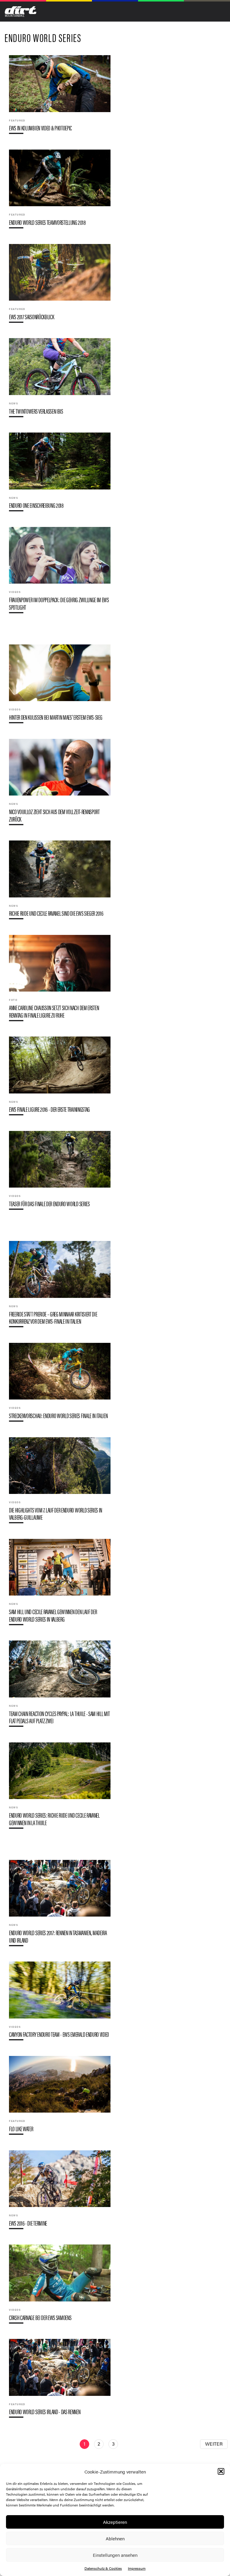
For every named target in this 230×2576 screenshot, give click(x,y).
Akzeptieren (115, 2522)
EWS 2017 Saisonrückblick (60, 286)
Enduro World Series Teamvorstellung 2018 (60, 191)
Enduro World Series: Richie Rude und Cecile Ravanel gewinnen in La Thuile (60, 1788)
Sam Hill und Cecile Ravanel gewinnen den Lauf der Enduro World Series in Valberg (60, 1584)
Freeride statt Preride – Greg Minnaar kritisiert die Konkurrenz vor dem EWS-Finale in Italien (60, 1287)
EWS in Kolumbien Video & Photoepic (60, 97)
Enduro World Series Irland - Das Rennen (60, 2381)
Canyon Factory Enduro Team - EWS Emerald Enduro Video (60, 2003)
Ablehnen (115, 2538)
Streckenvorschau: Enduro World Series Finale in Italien (60, 1385)
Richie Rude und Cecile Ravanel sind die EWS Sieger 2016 (60, 882)
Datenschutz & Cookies (103, 2568)
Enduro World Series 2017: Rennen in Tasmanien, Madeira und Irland (60, 1905)
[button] (221, 2471)
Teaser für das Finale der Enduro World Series (60, 1173)
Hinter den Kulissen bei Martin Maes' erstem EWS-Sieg (60, 686)
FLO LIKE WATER (60, 2098)
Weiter (214, 2444)
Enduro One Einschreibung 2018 (60, 474)
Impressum (137, 2568)
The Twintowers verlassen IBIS (60, 380)
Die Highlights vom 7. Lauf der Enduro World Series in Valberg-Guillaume (60, 1483)
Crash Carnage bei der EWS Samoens (60, 2286)
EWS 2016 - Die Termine (60, 2192)
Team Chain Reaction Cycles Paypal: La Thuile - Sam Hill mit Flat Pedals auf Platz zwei (60, 1686)
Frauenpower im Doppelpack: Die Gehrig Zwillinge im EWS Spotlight (60, 573)
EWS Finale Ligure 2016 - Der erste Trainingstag (60, 1078)
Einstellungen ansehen (115, 2555)
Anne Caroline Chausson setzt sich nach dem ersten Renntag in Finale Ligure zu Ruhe (60, 980)
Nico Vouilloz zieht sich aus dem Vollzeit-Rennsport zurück (60, 784)
